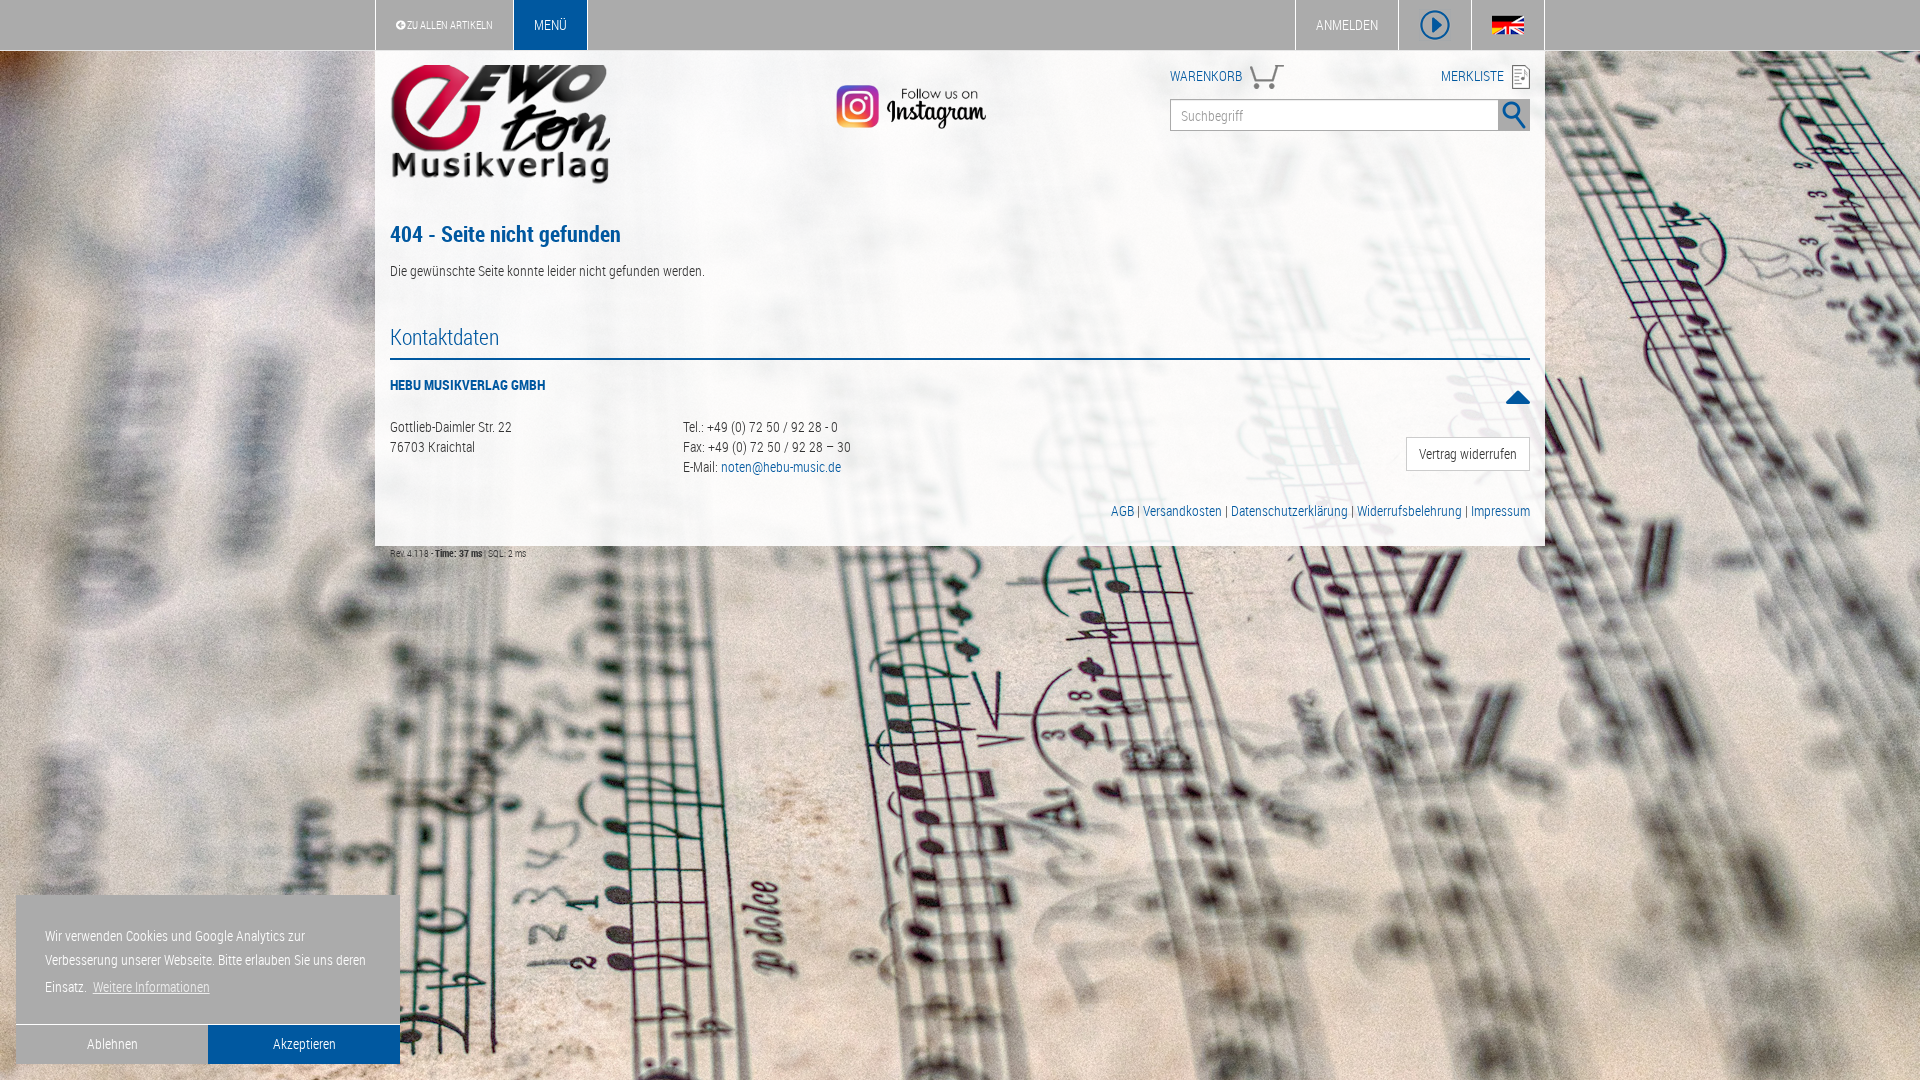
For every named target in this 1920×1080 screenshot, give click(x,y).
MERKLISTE (1472, 75)
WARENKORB (1206, 75)
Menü (550, 24)
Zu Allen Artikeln (449, 24)
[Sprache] (1508, 25)
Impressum (1500, 510)
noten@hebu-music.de (781, 466)
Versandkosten (1182, 510)
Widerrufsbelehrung (1409, 510)
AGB (1122, 510)
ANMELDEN (1347, 24)
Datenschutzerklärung (1289, 510)
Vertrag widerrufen (1468, 453)
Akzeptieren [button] (304, 1043)
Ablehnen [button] (112, 1043)
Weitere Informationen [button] (151, 986)
